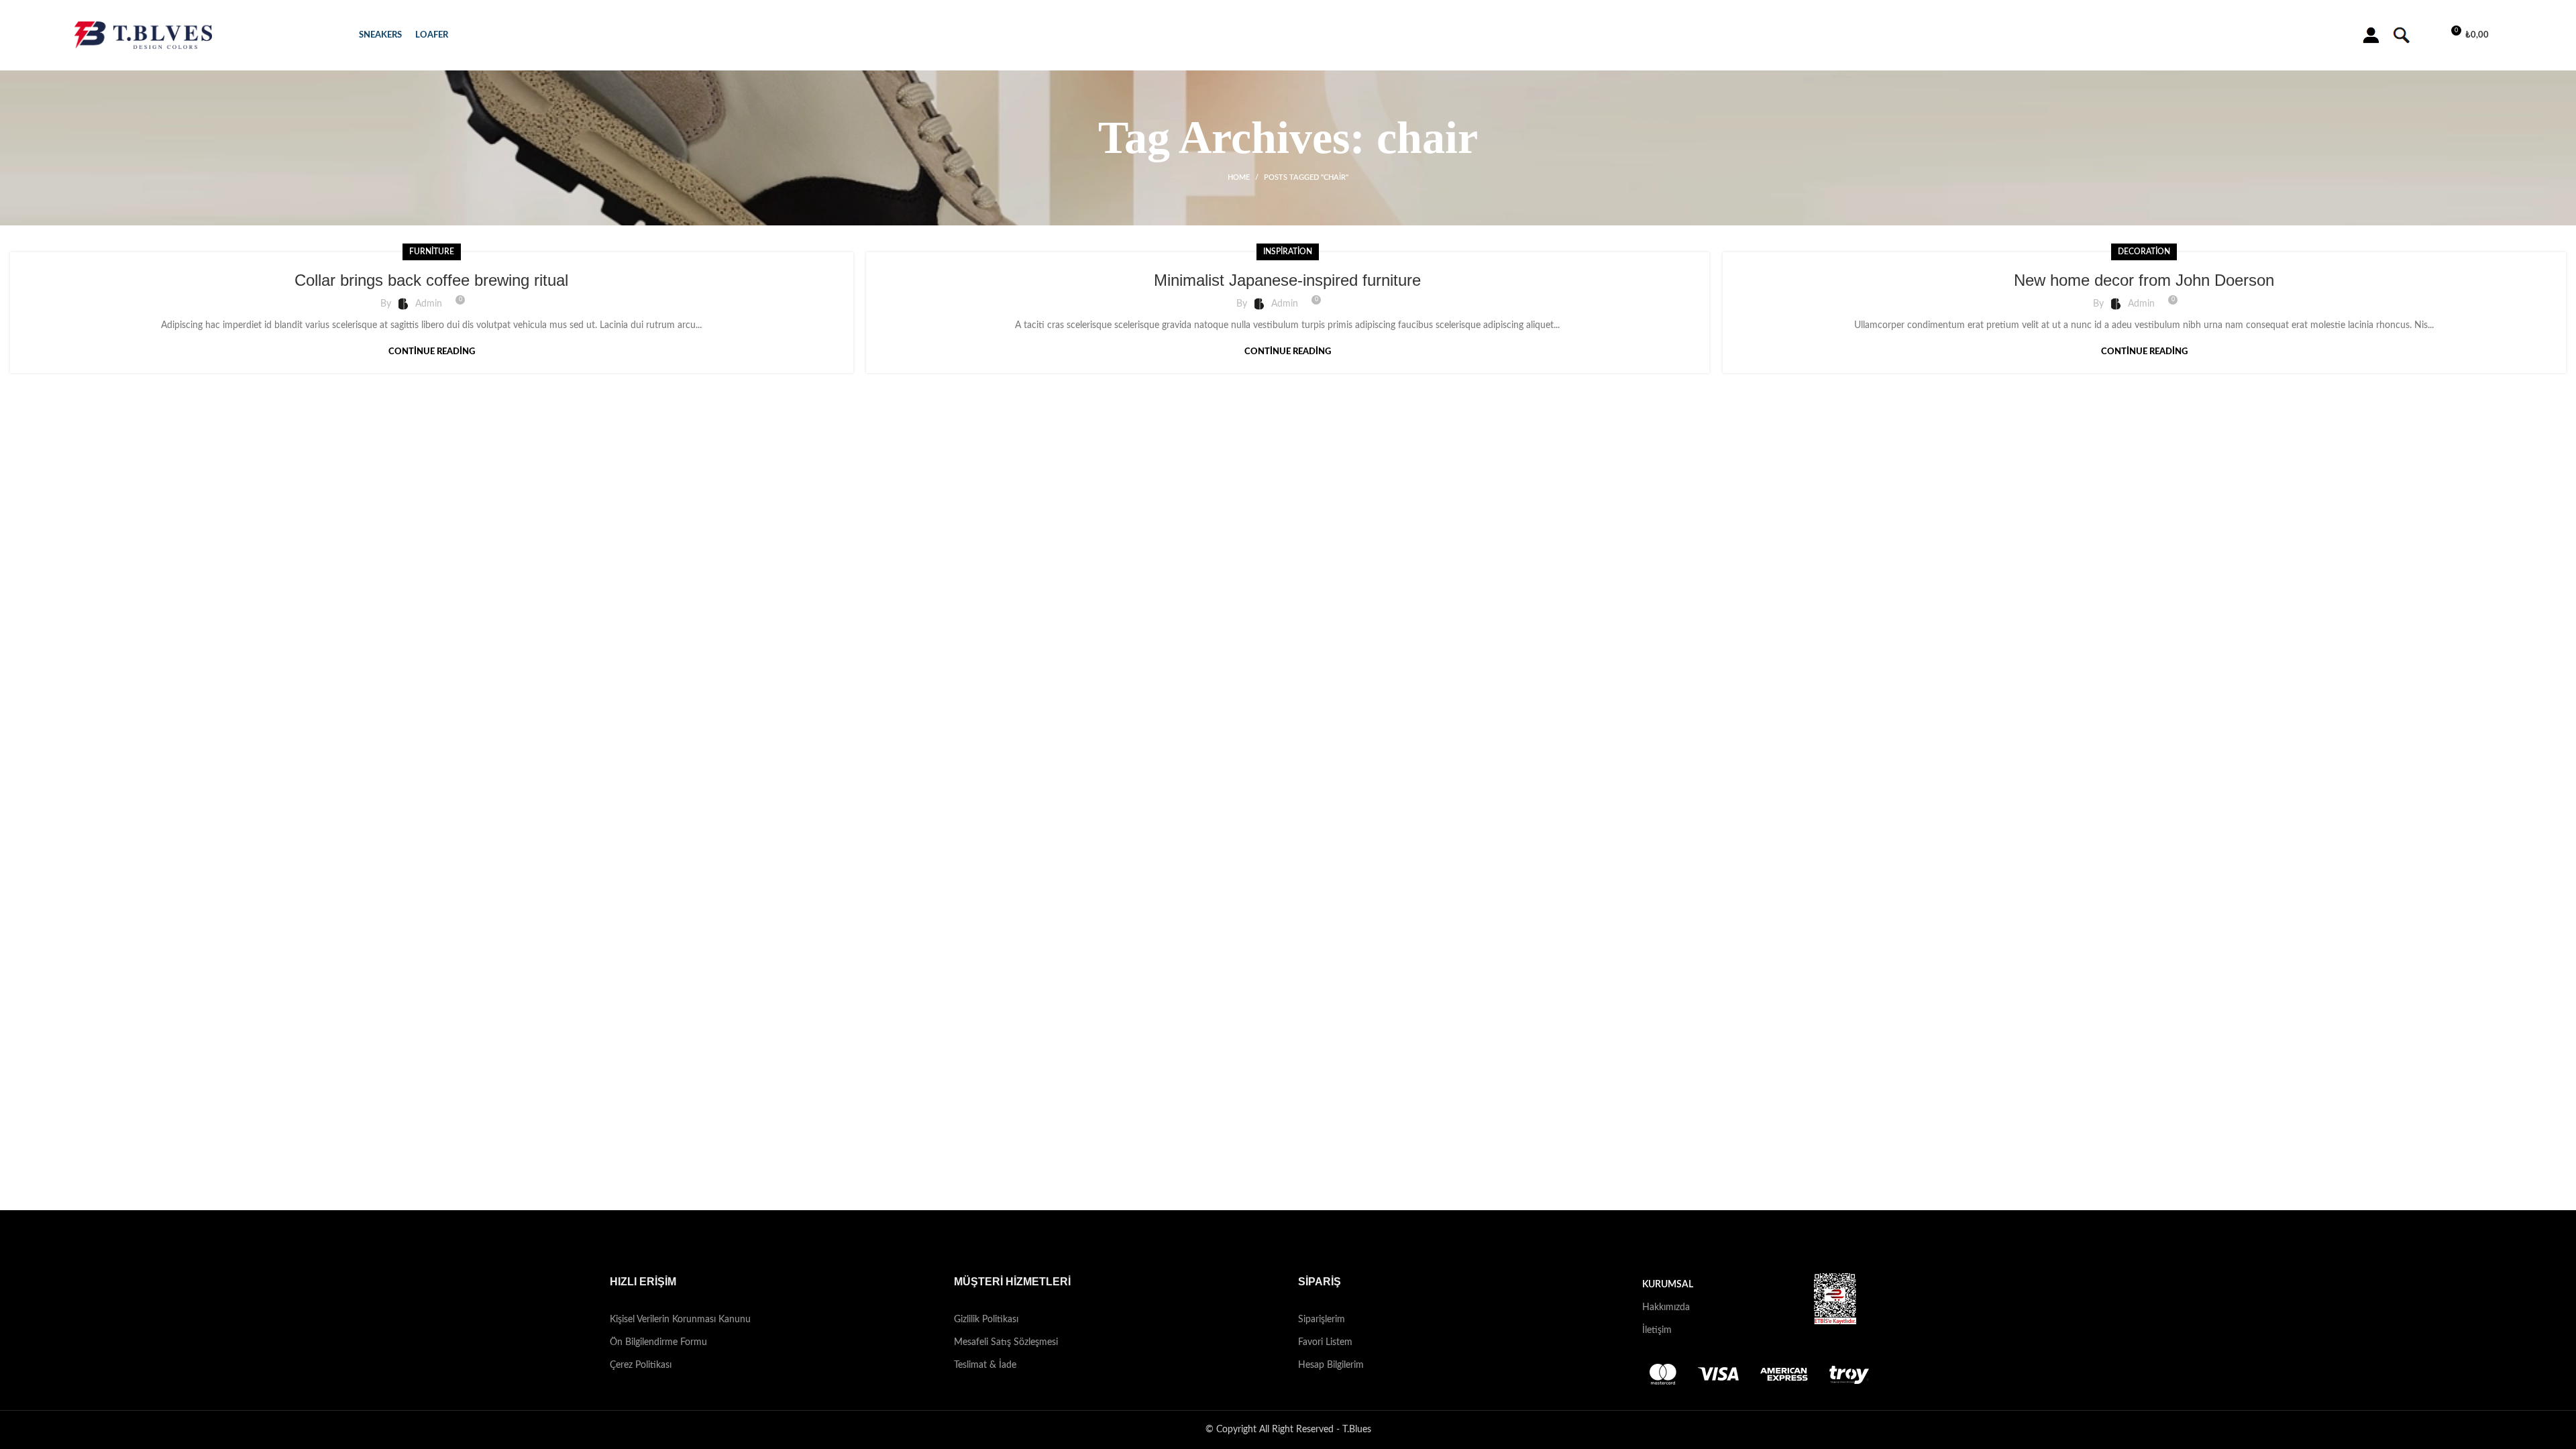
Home (1239, 177)
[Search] (2400, 36)
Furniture (432, 252)
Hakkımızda (1666, 1307)
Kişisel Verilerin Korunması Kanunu (680, 1320)
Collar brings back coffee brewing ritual (431, 280)
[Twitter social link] (1279, 1242)
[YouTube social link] (1314, 1242)
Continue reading (432, 352)
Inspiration (1288, 252)
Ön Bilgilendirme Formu (658, 1342)
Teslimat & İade (985, 1365)
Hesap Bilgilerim (1331, 1365)
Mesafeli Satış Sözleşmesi (1006, 1342)
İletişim (1657, 1330)
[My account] (2371, 36)
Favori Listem (1325, 1342)
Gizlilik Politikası (986, 1320)
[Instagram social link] (1297, 1242)
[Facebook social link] (1262, 1242)
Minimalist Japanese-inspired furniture (1287, 280)
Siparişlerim (1322, 1320)
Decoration (2144, 252)
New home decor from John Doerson (2144, 280)
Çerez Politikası (641, 1365)
